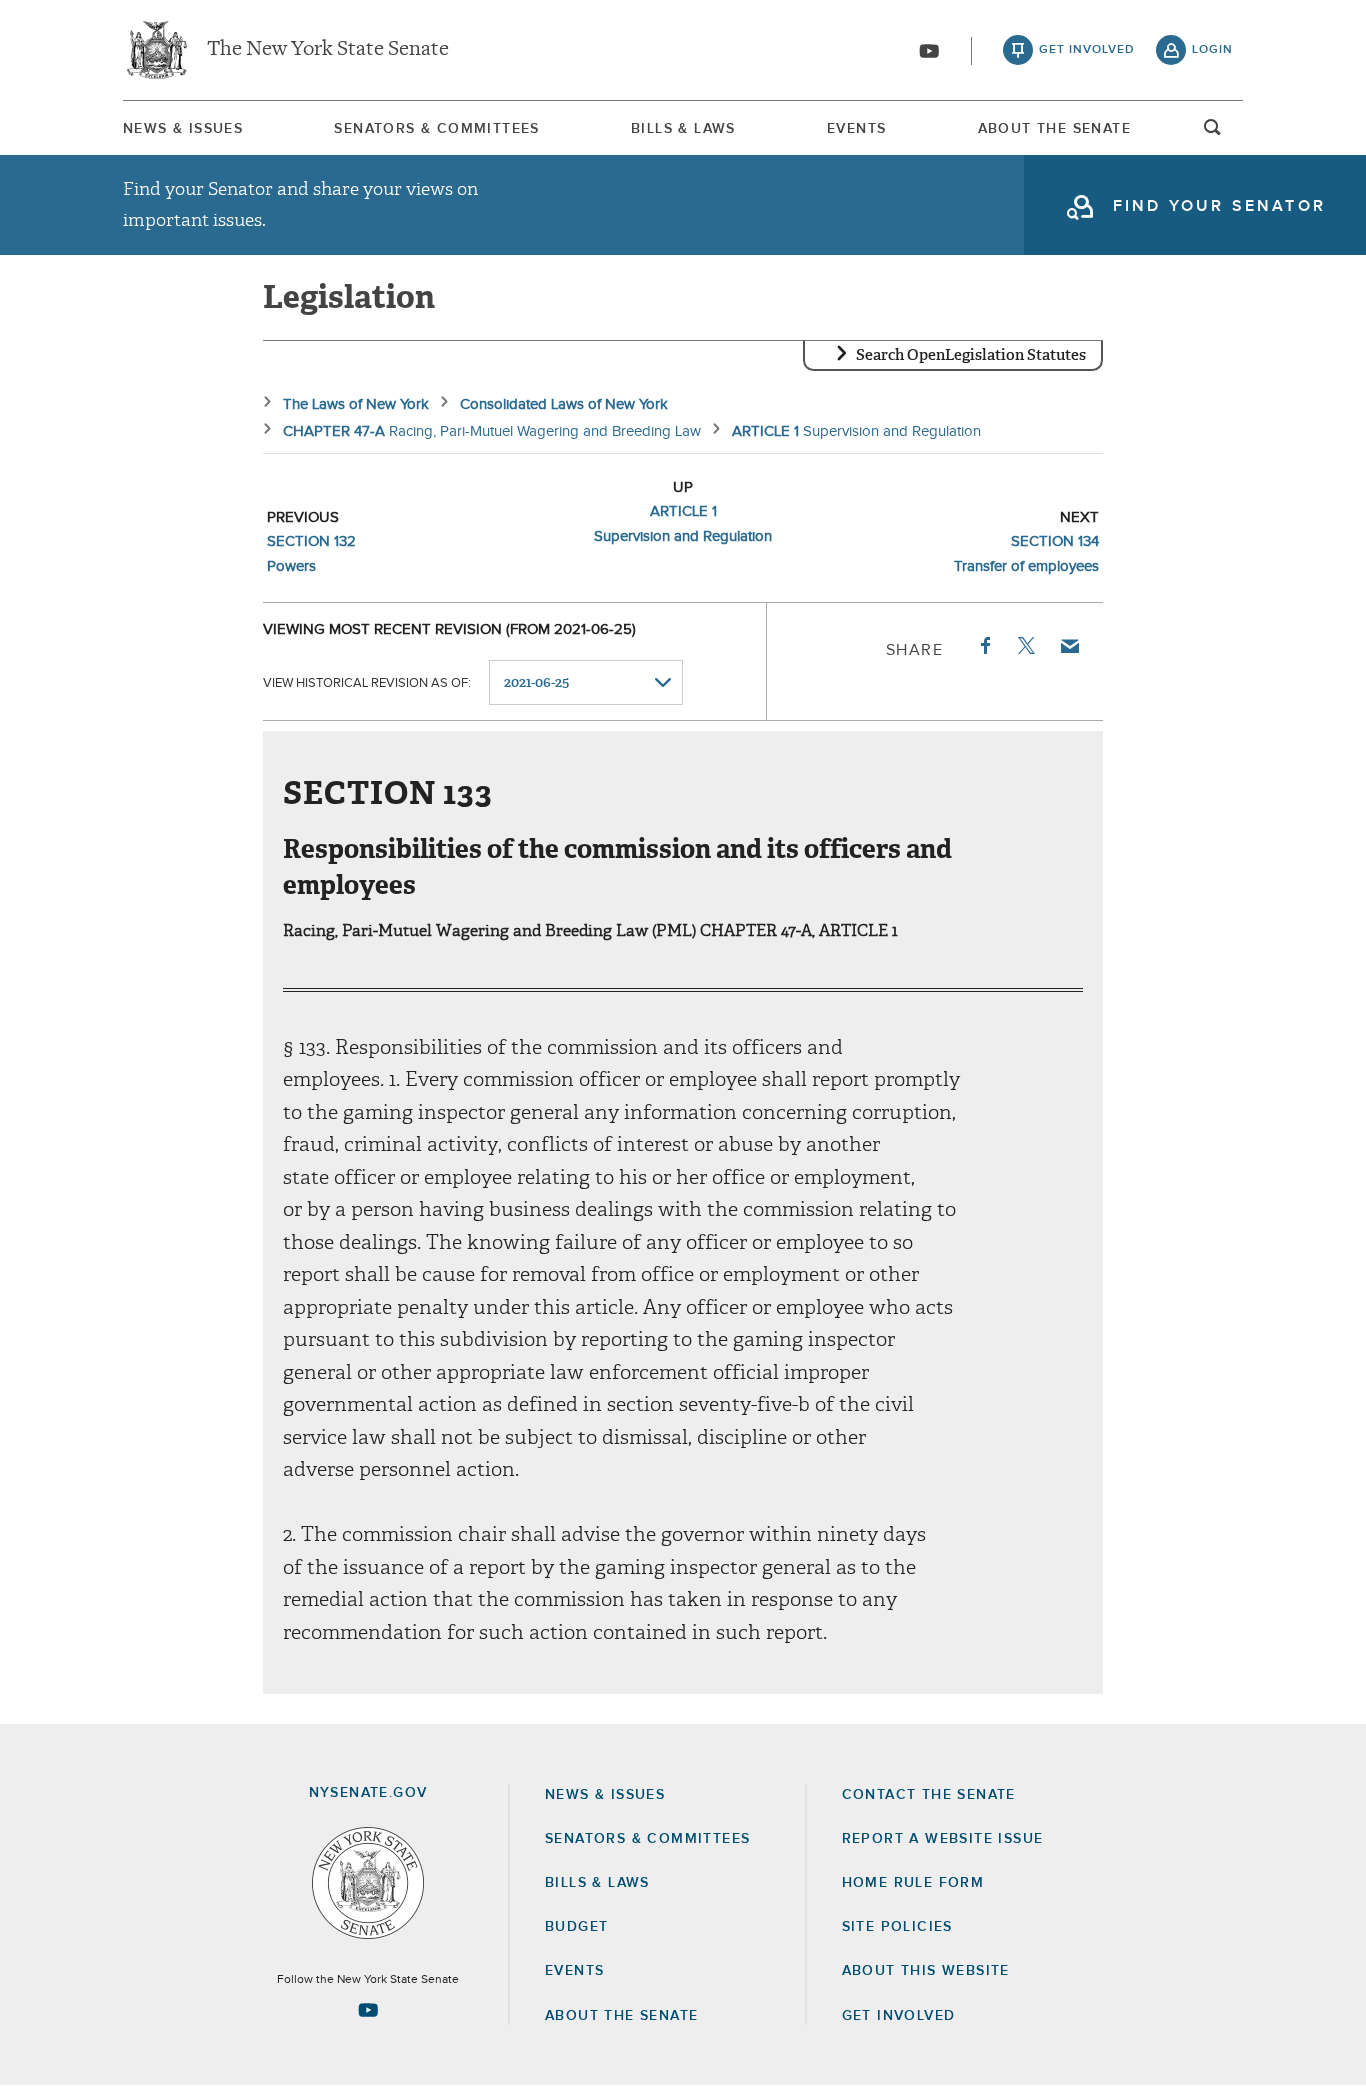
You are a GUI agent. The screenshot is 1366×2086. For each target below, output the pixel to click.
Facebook (984, 646)
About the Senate (621, 2016)
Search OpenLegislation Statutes (971, 355)
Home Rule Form (913, 1883)
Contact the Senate (929, 1795)
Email (1069, 646)
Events (856, 129)
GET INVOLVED (899, 2016)
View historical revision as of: (367, 683)
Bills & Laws (683, 129)
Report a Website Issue (943, 1839)
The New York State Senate (328, 50)
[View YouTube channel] (929, 51)
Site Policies (897, 1927)
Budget (576, 1927)
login (1212, 50)
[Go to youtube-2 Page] (368, 2010)
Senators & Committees (436, 129)
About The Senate (1054, 129)
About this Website (926, 1971)
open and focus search (1213, 133)
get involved (1087, 50)
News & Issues (183, 129)
